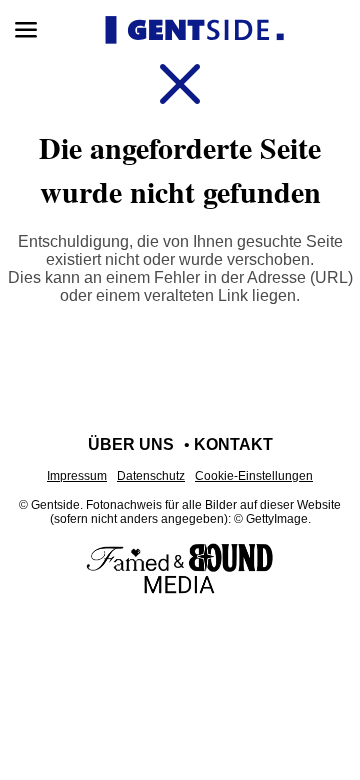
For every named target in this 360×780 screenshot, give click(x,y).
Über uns (131, 444)
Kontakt (233, 444)
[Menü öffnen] (26, 30)
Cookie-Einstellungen (254, 476)
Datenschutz (151, 476)
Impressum (77, 476)
